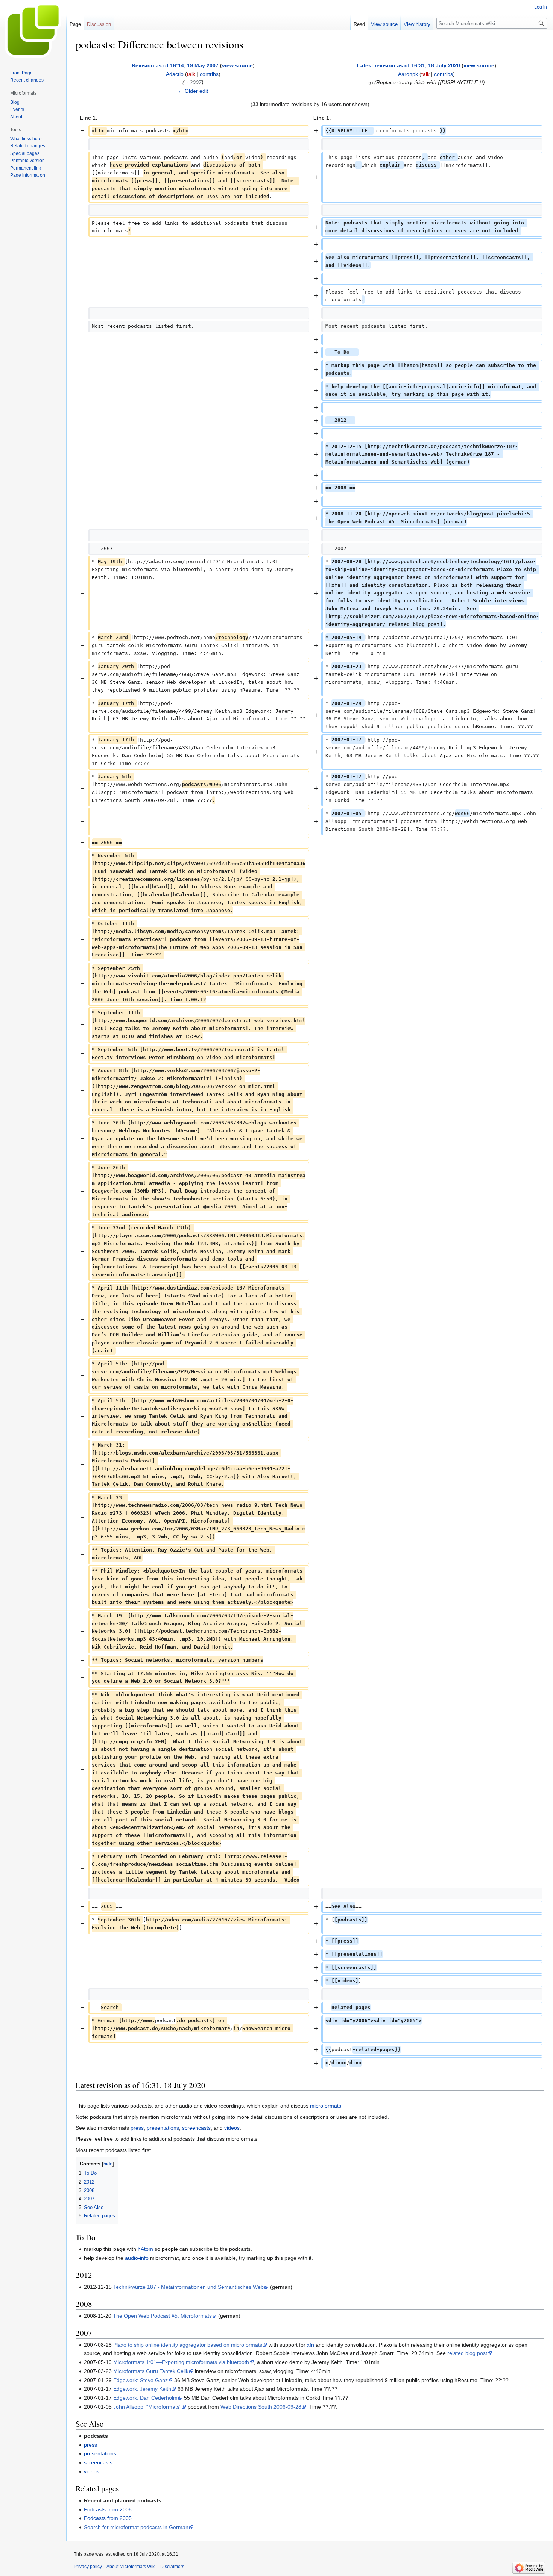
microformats (326, 2106)
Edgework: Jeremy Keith (142, 2389)
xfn (311, 2345)
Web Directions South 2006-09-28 (261, 2407)
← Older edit (193, 91)
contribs (209, 74)
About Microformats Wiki (131, 2567)
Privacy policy (88, 2567)
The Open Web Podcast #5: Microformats (162, 2316)
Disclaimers (172, 2567)
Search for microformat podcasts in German (136, 2527)
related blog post (467, 2353)
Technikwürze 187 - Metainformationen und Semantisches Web (188, 2287)
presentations (163, 2128)
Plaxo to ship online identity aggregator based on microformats (188, 2345)
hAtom (145, 2249)
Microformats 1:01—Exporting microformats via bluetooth (181, 2362)
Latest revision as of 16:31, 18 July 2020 (409, 65)
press (137, 2128)
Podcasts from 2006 (108, 2509)
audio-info (137, 2258)
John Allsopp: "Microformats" (147, 2407)
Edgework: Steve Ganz (141, 2380)
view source (237, 65)
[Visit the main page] (33, 30)
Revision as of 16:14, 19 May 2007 (175, 65)
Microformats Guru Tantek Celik (151, 2371)
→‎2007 (193, 82)
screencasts (196, 2128)
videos (232, 2128)
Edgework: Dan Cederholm (145, 2398)
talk (191, 74)
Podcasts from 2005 (108, 2518)
